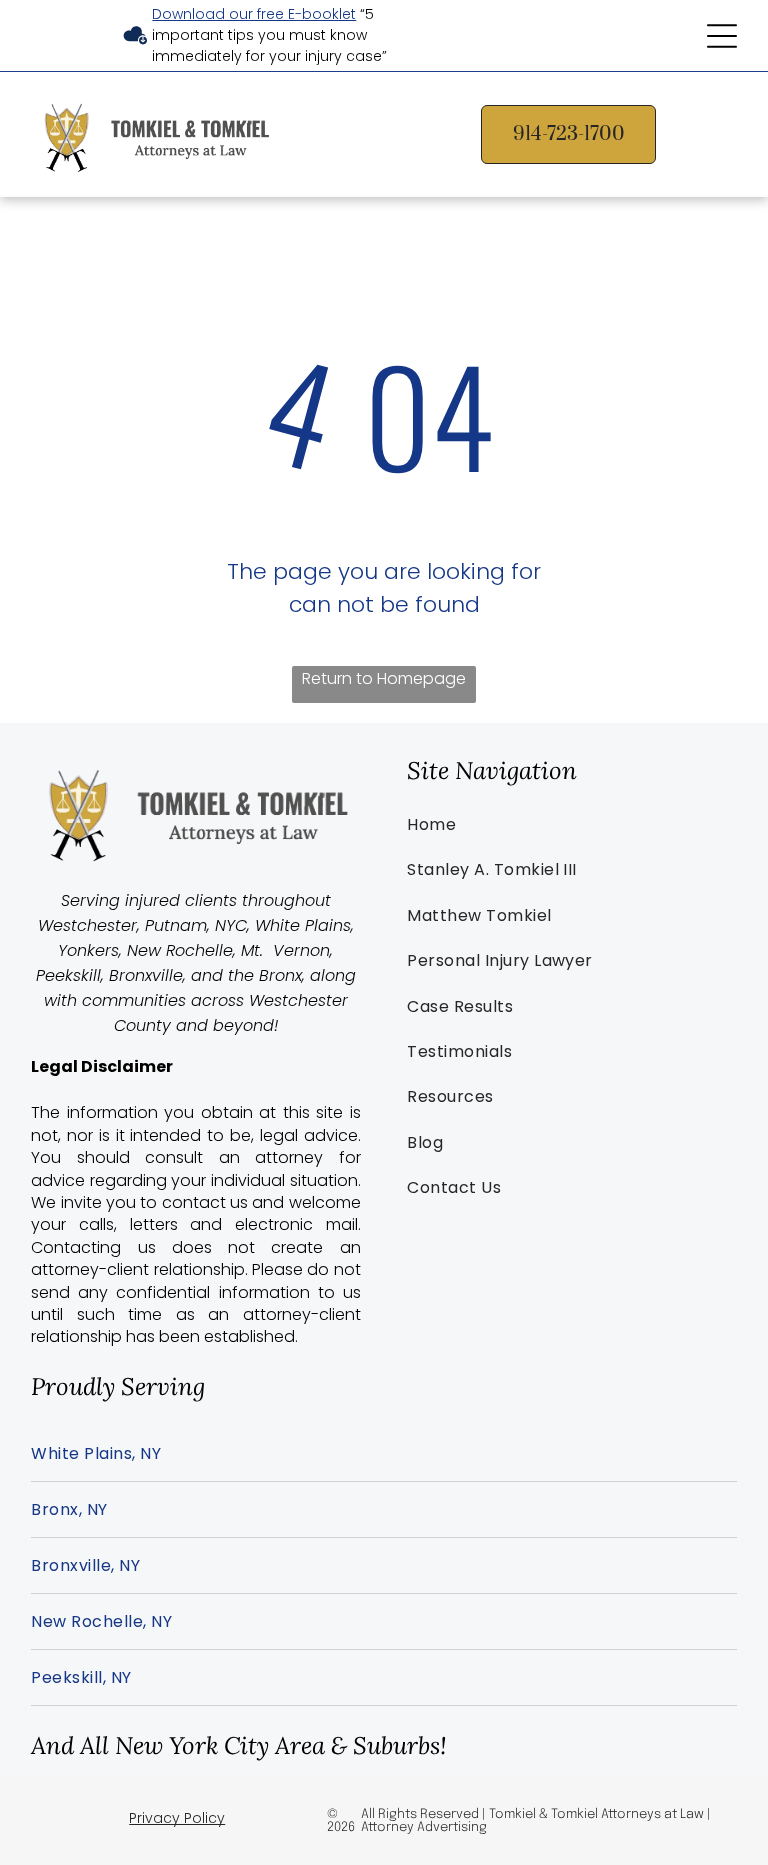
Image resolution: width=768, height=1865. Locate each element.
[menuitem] (571, 824)
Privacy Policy (177, 1818)
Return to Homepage (384, 678)
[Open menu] (722, 36)
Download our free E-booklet (254, 14)
